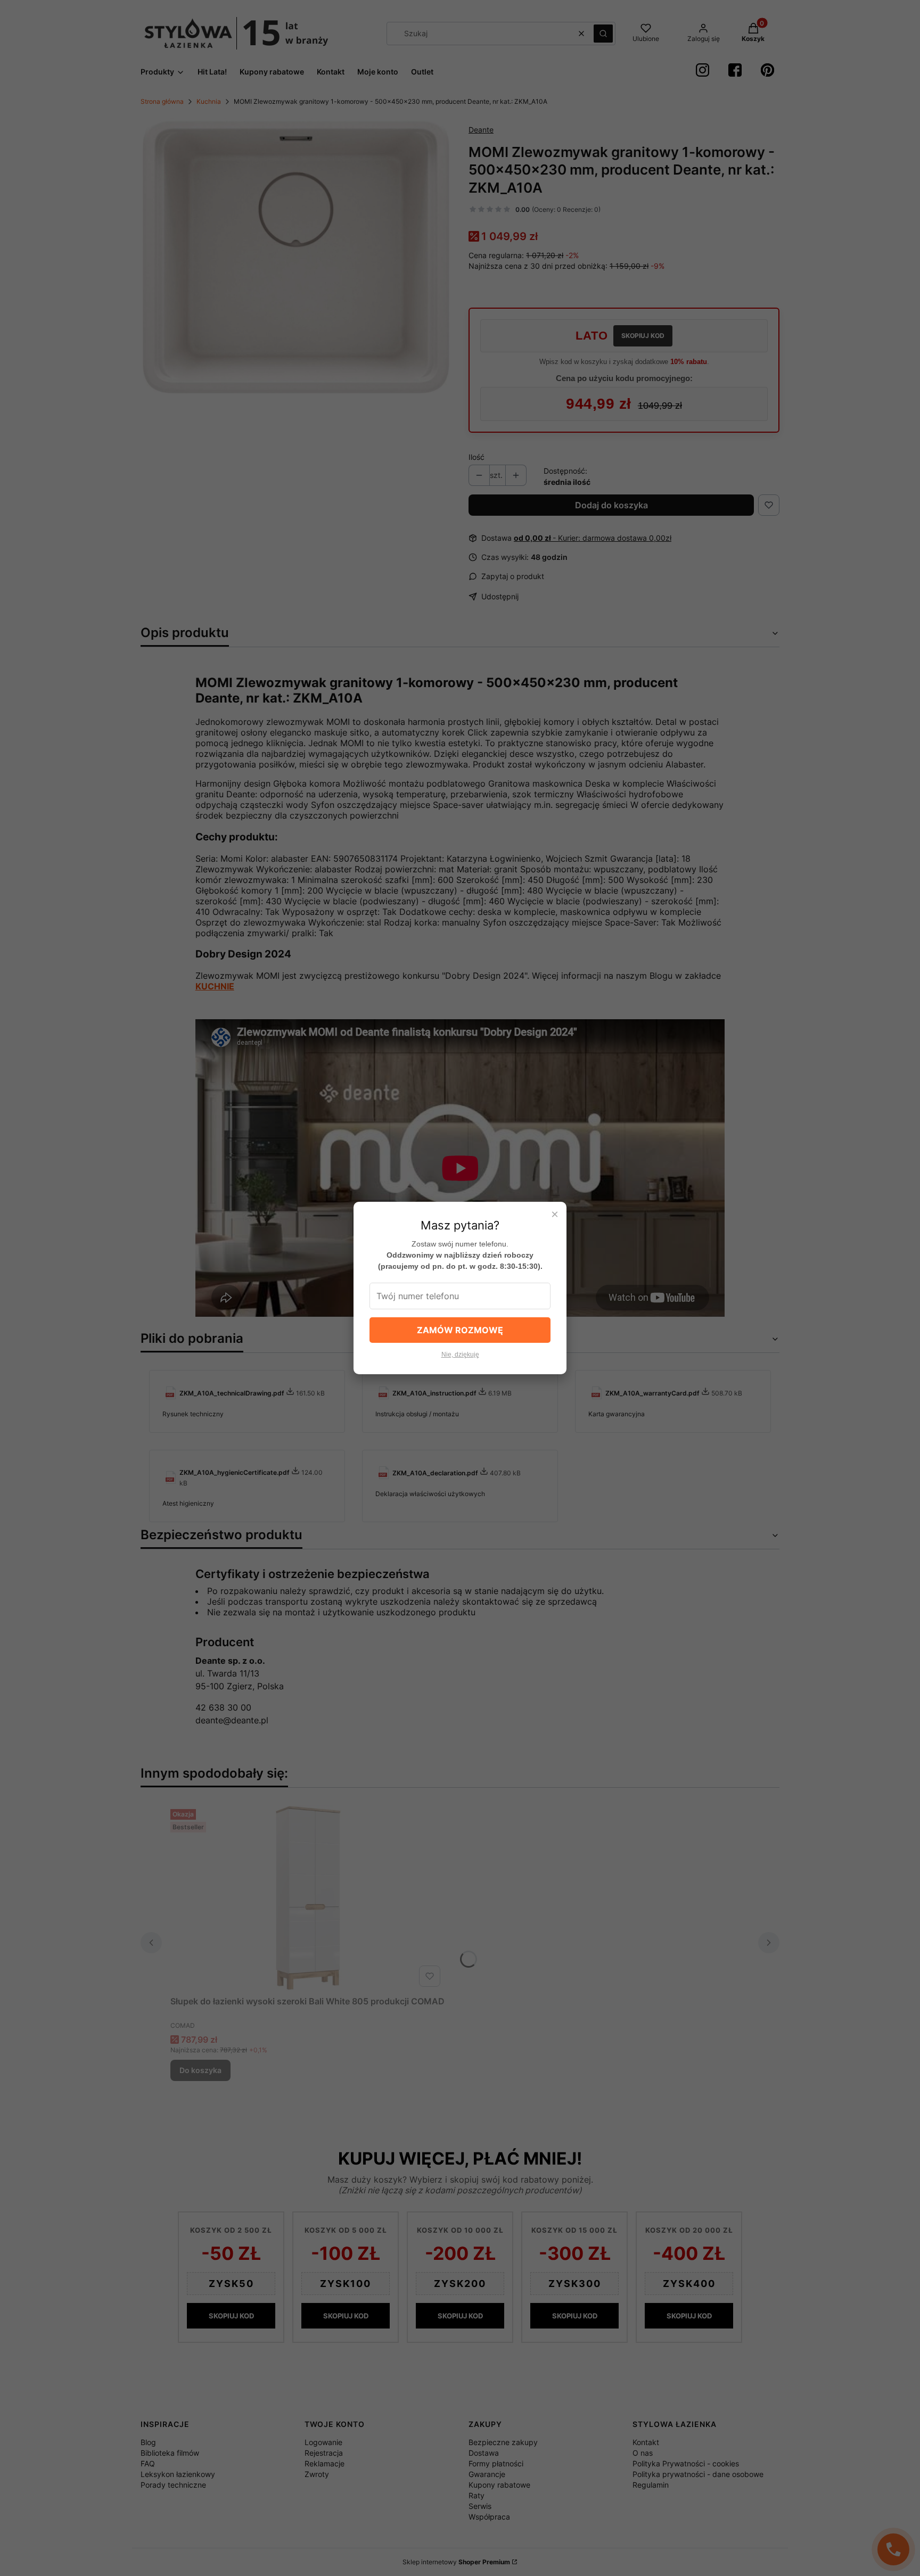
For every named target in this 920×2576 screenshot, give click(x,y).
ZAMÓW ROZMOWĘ (460, 1330)
